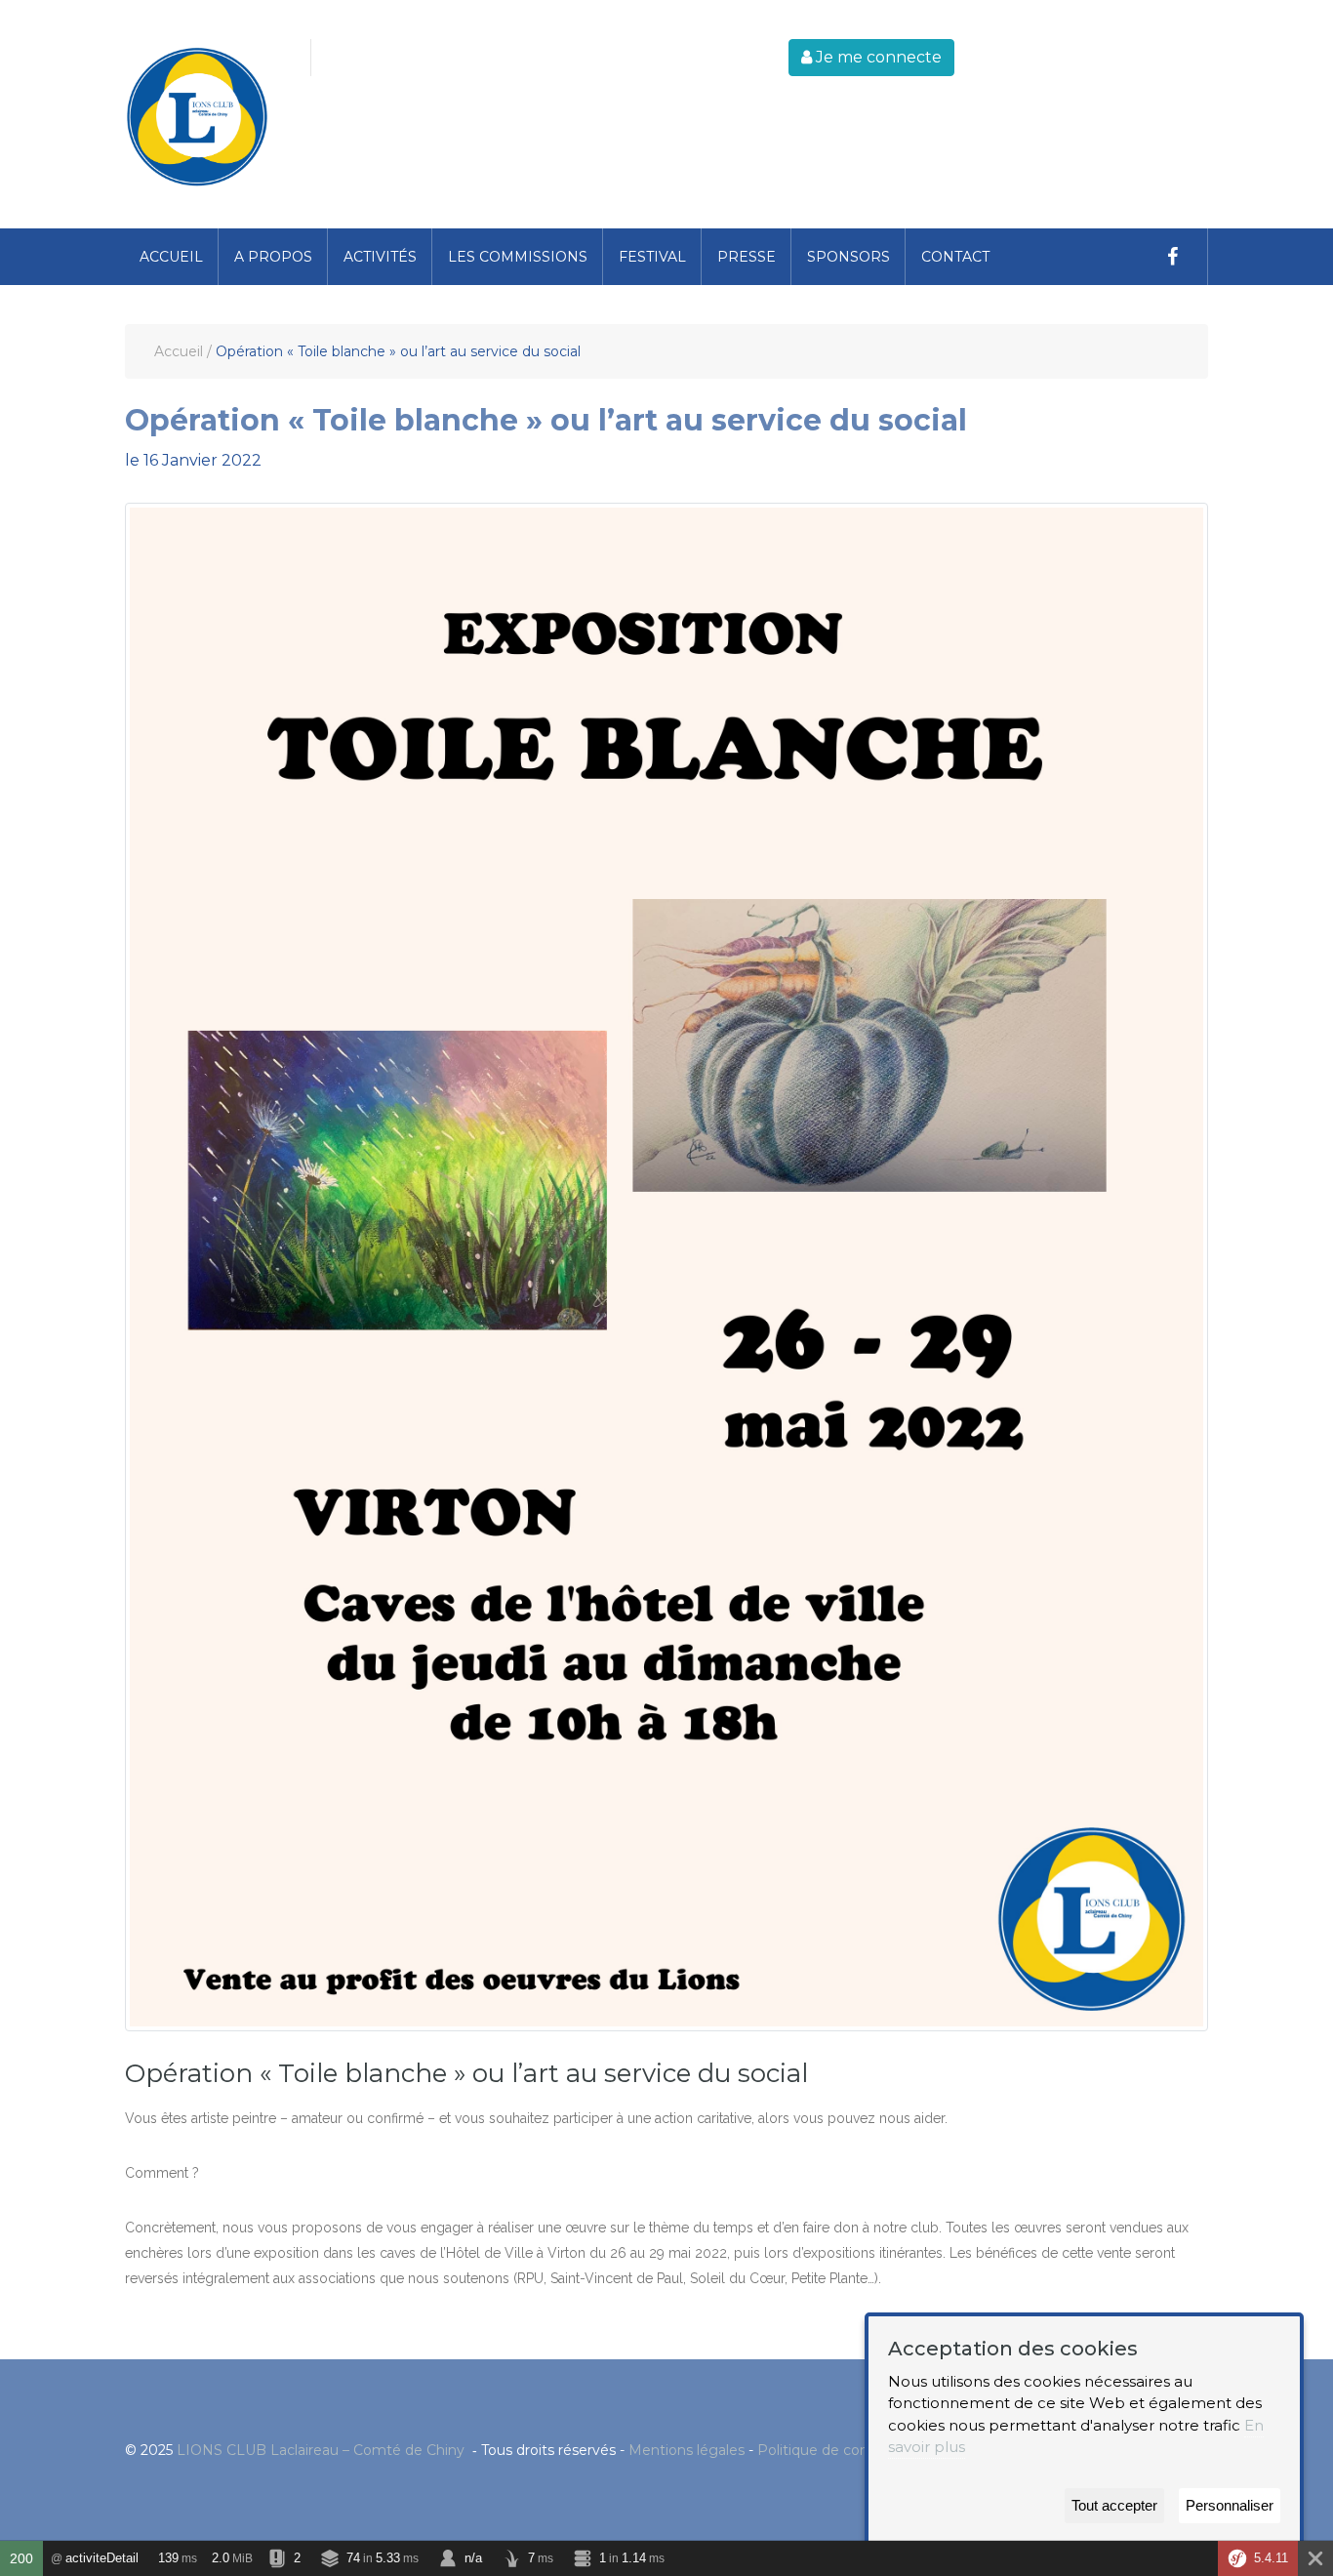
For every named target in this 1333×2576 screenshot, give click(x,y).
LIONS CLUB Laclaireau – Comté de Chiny (323, 2450)
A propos (273, 257)
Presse (747, 257)
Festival (652, 257)
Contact (955, 257)
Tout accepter (1114, 2505)
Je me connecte (877, 57)
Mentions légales (687, 2450)
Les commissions (518, 257)
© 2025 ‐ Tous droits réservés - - (533, 2450)
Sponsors (848, 257)
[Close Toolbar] (1315, 2558)
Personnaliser (1230, 2505)
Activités (380, 257)
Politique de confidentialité (849, 2450)
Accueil (171, 257)
